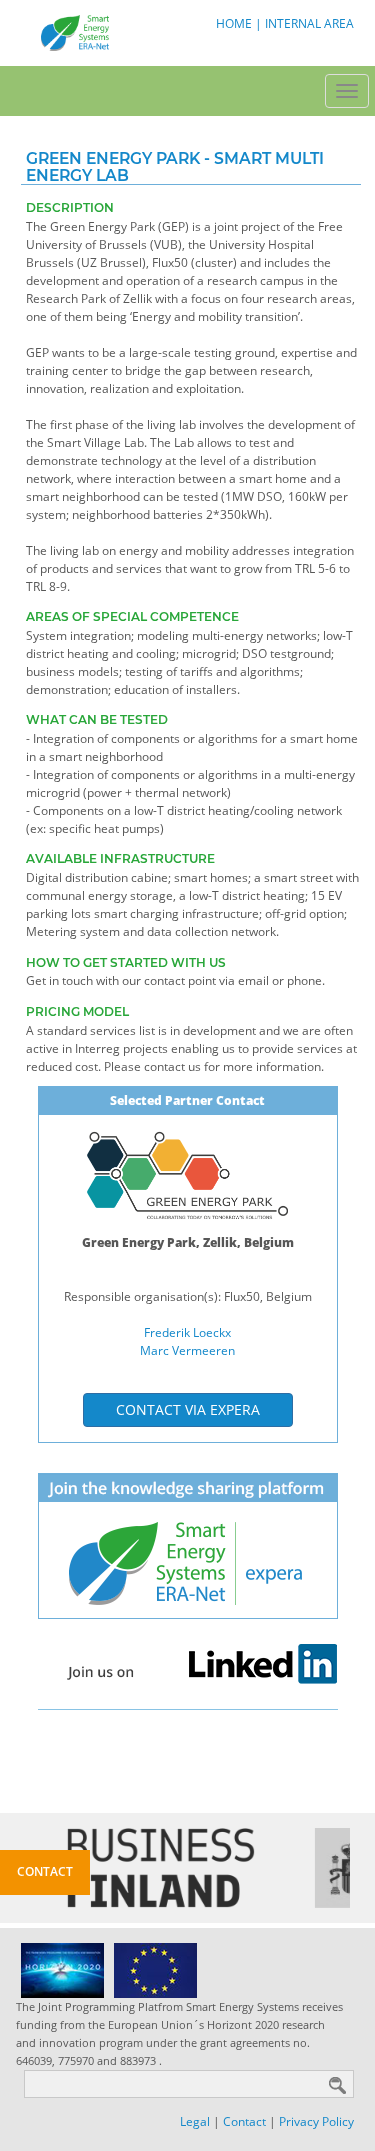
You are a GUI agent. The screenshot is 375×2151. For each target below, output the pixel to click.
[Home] (72, 31)
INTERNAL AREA (309, 23)
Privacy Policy (316, 2121)
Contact (244, 2121)
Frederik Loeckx (187, 1332)
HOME (234, 23)
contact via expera (188, 1409)
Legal (195, 2121)
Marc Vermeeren (187, 1350)
